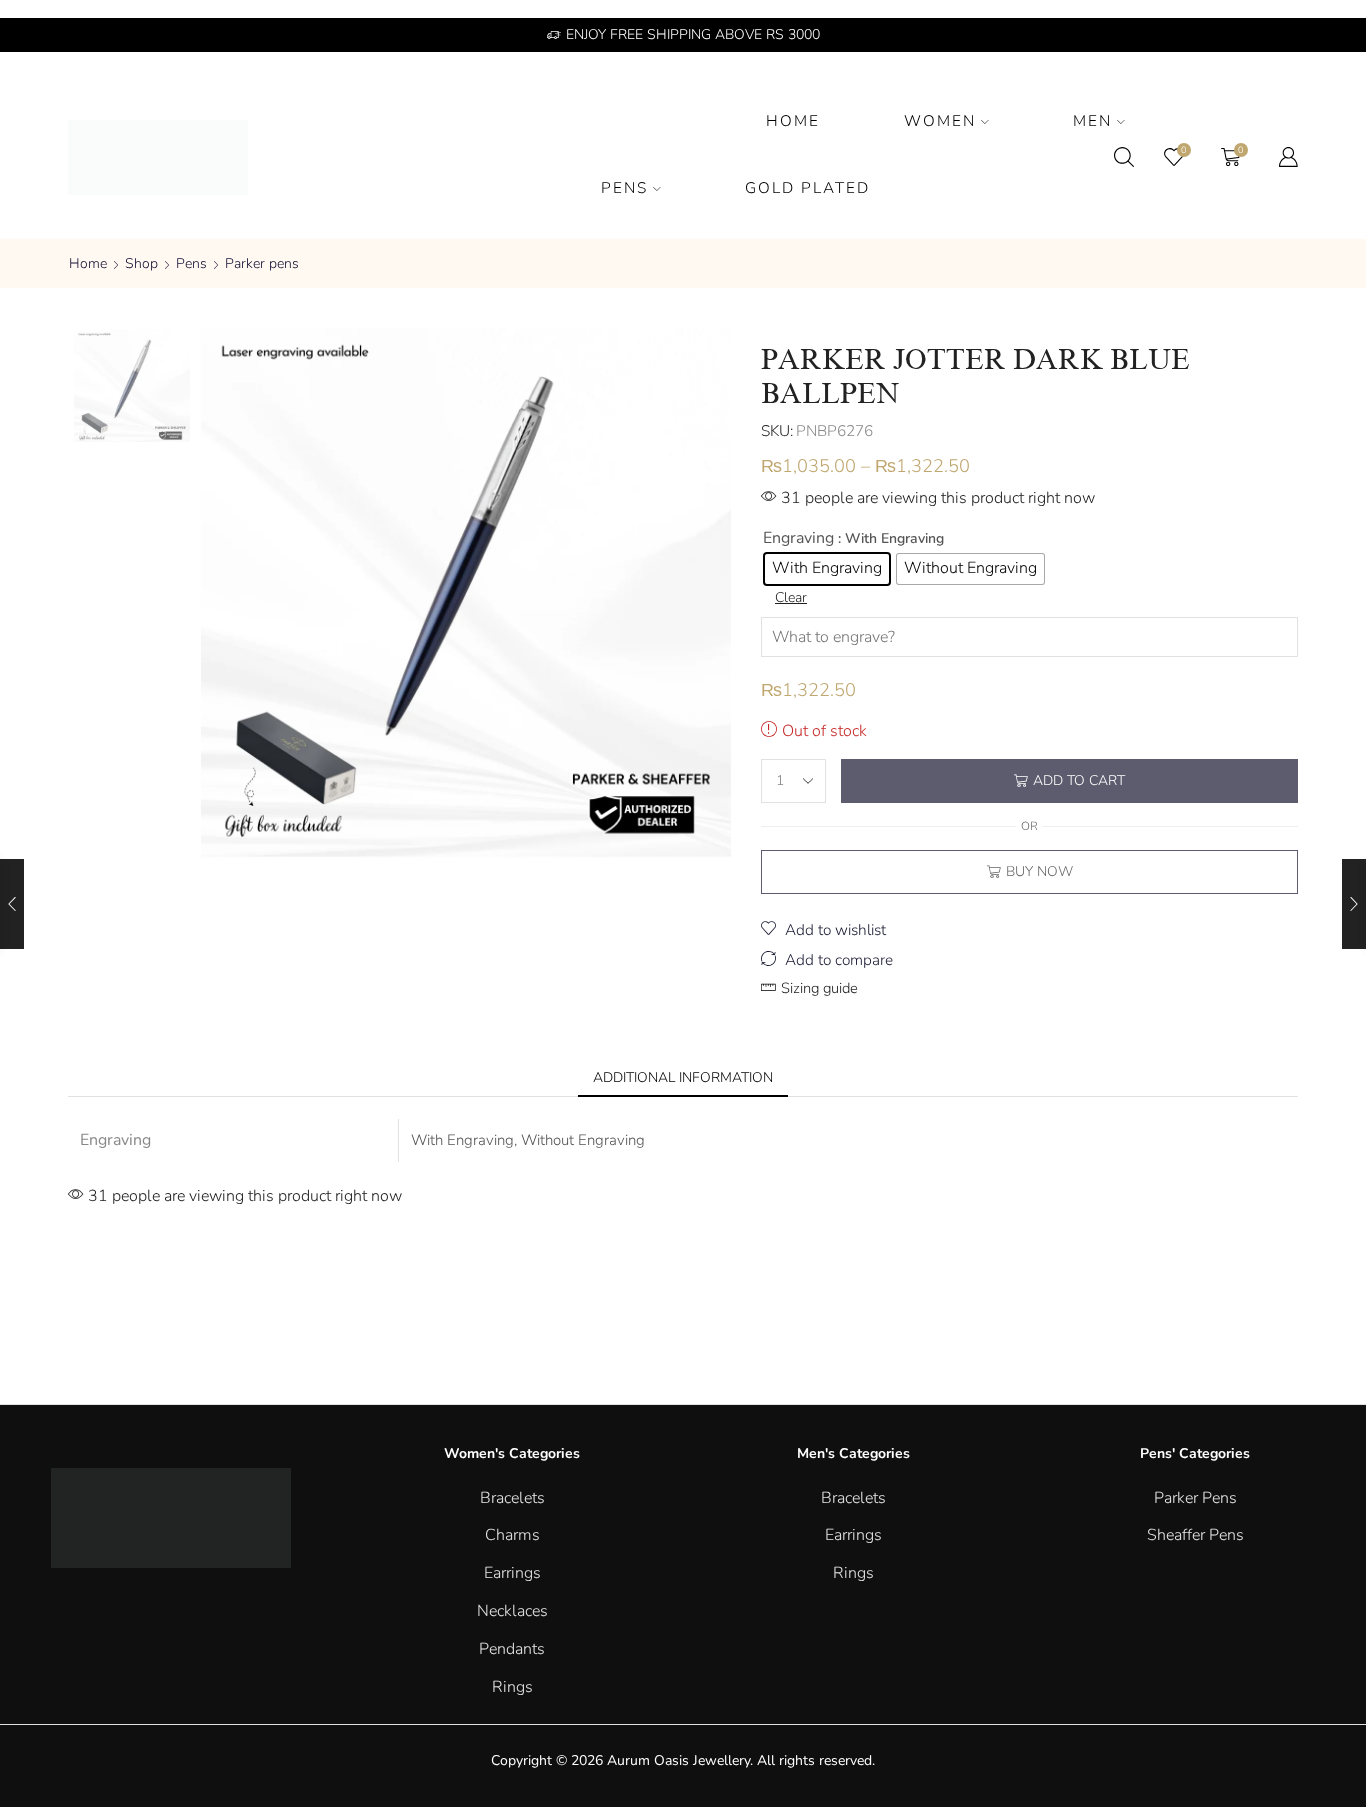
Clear (791, 597)
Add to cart (1079, 780)
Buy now (1039, 871)
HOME (793, 120)
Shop (141, 263)
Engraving (798, 538)
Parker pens (262, 263)
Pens (191, 263)
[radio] (827, 569)
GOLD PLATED (807, 187)
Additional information (683, 1077)
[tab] (683, 1078)
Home (88, 263)
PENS (624, 187)
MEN (1092, 120)
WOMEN (940, 120)
